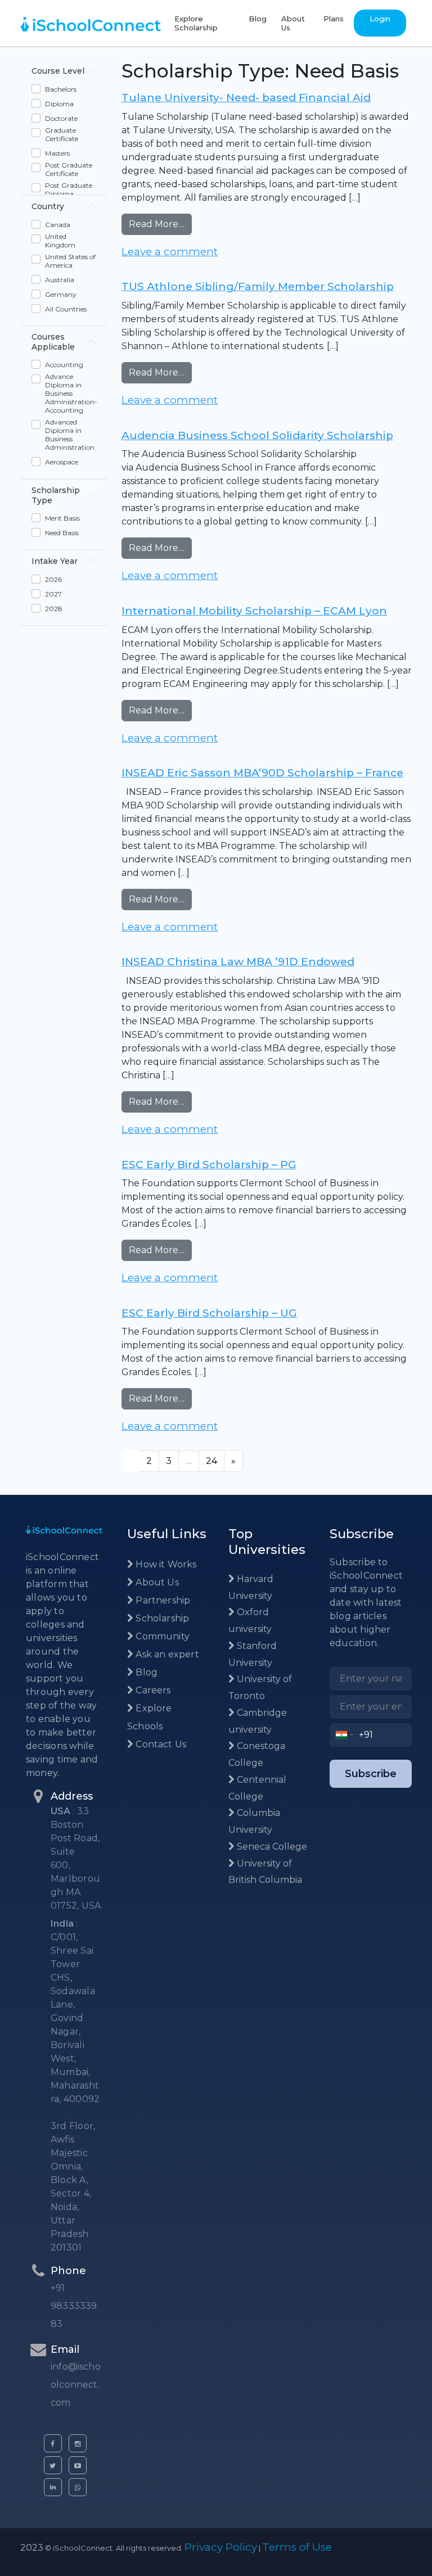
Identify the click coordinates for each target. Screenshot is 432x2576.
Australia (60, 280)
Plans (334, 19)
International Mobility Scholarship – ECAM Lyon (254, 611)
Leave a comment (170, 252)
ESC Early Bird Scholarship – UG (209, 1313)
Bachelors (61, 89)
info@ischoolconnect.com (76, 2385)
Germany (61, 294)
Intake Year (55, 561)
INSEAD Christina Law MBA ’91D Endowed (238, 962)
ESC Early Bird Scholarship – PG (209, 1165)
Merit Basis (62, 518)
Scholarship (161, 1618)
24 (211, 1461)
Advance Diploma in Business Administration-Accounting (71, 393)
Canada (58, 225)
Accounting (64, 365)
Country (48, 206)
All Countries (66, 309)
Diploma (59, 104)
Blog (258, 19)
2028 (54, 609)
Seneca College (271, 1847)
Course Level (58, 71)
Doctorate (61, 118)
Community (161, 1636)
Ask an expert (166, 1654)
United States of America (70, 261)
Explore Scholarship (196, 23)
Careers (152, 1690)
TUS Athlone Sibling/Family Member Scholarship (258, 286)
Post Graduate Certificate (69, 169)
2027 (53, 594)
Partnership (162, 1600)
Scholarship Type (56, 495)
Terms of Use (297, 2547)
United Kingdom (60, 241)
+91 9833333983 (74, 2306)
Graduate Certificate (62, 134)
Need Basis (62, 533)
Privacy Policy (221, 2547)
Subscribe (371, 1774)
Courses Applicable (53, 342)
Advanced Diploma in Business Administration (70, 435)
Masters (57, 153)
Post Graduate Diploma (69, 189)
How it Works (165, 1564)
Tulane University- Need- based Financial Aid (246, 98)
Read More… (160, 224)
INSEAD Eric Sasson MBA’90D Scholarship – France (262, 773)
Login (380, 19)
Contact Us (160, 1744)
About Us (293, 23)
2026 (53, 579)
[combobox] (345, 1735)
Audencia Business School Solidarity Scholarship (257, 435)
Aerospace (62, 462)
